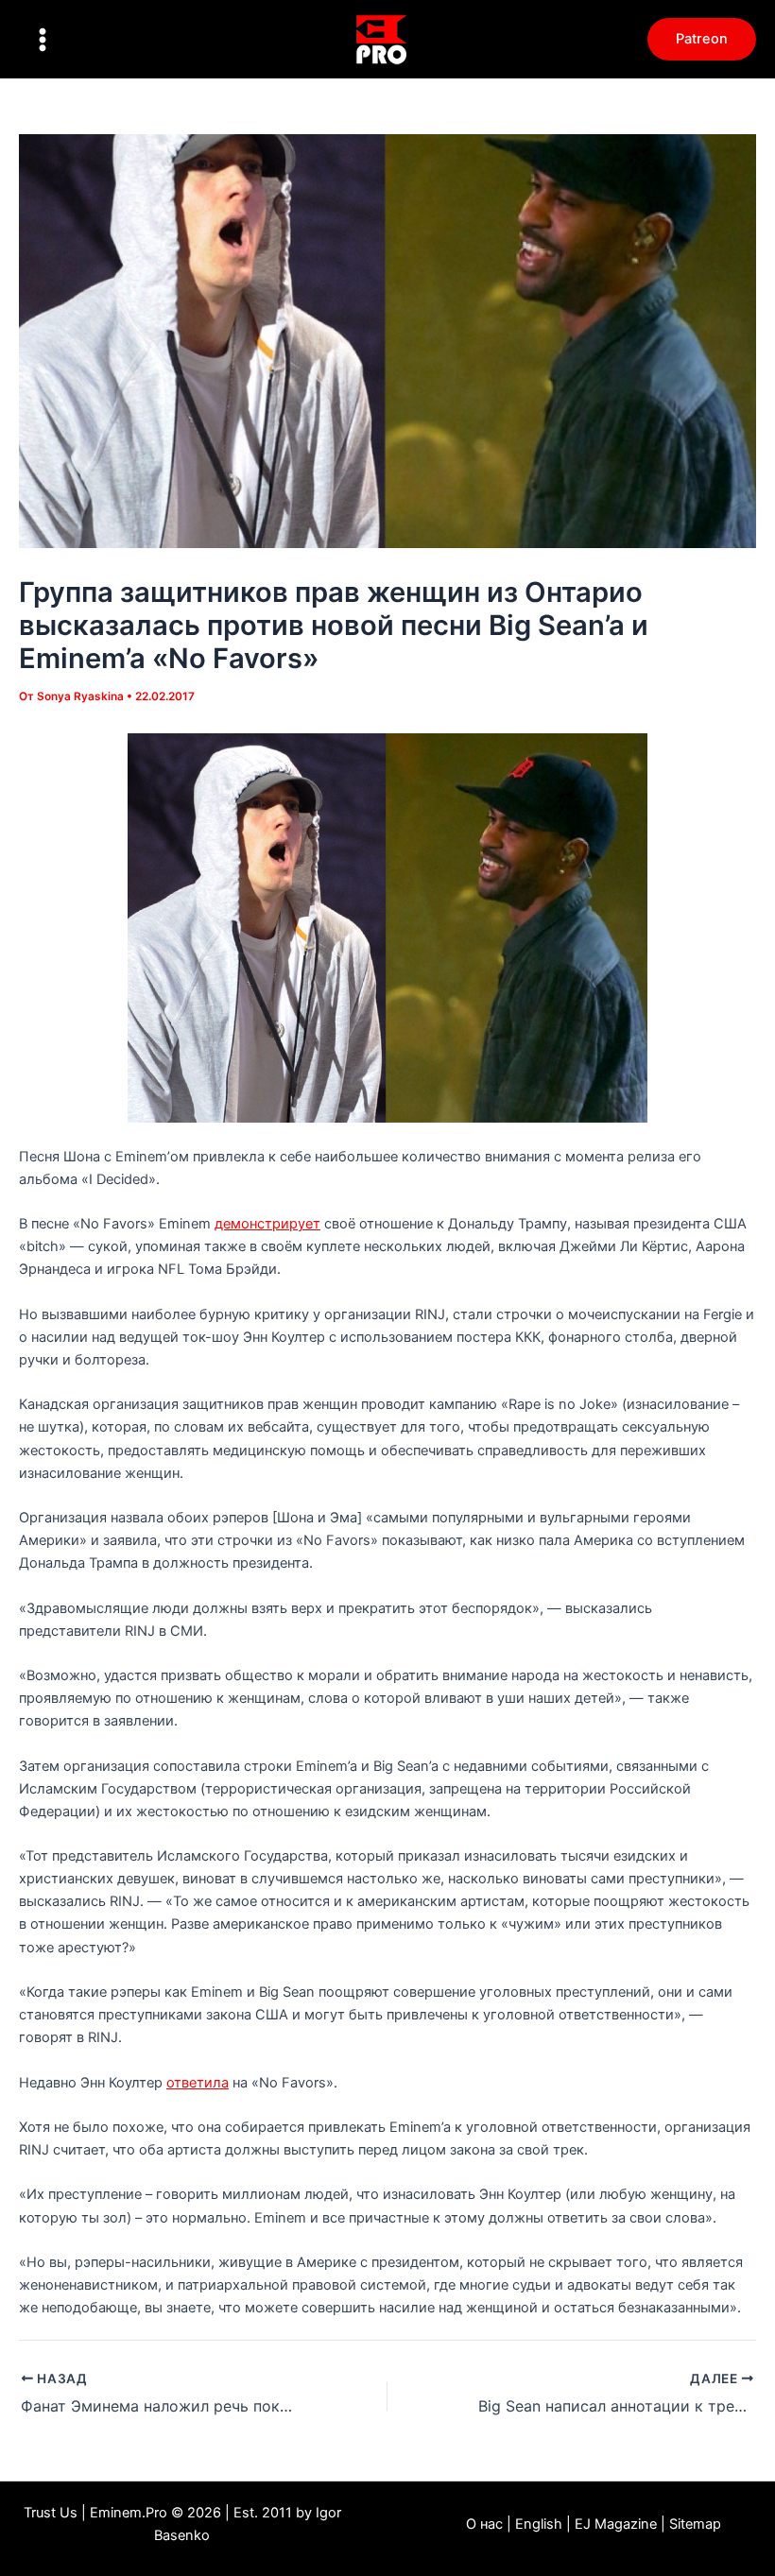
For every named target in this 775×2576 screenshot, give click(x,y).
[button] (702, 39)
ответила (198, 2083)
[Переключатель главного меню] (43, 40)
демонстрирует (267, 1224)
